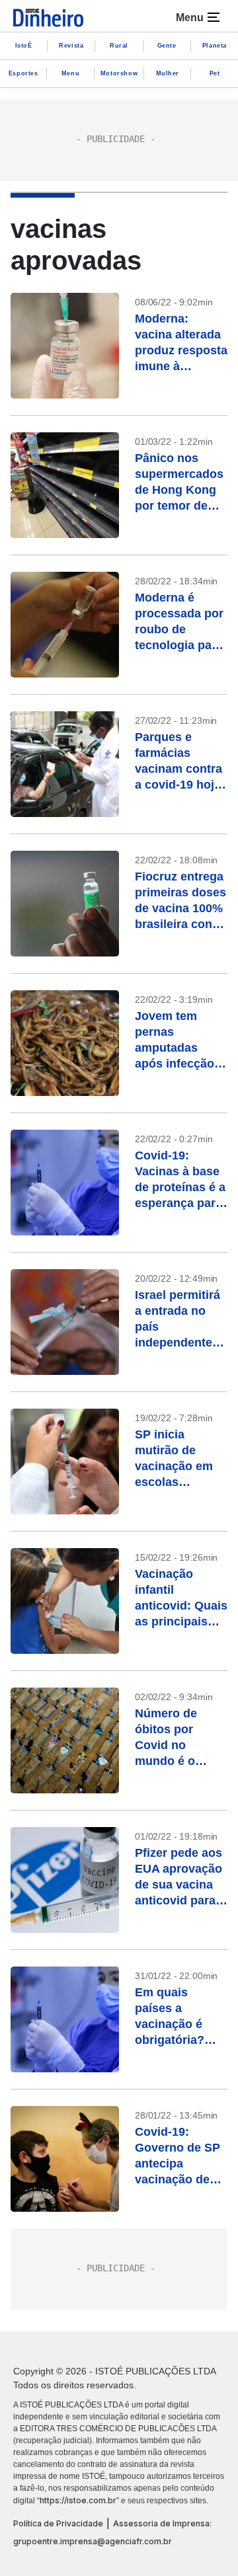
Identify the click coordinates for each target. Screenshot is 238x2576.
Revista (71, 46)
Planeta (215, 46)
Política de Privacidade (58, 2523)
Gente (167, 46)
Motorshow (119, 73)
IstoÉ (24, 46)
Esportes (23, 73)
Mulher (168, 73)
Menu (70, 73)
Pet (215, 73)
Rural (119, 46)
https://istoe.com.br (78, 2500)
